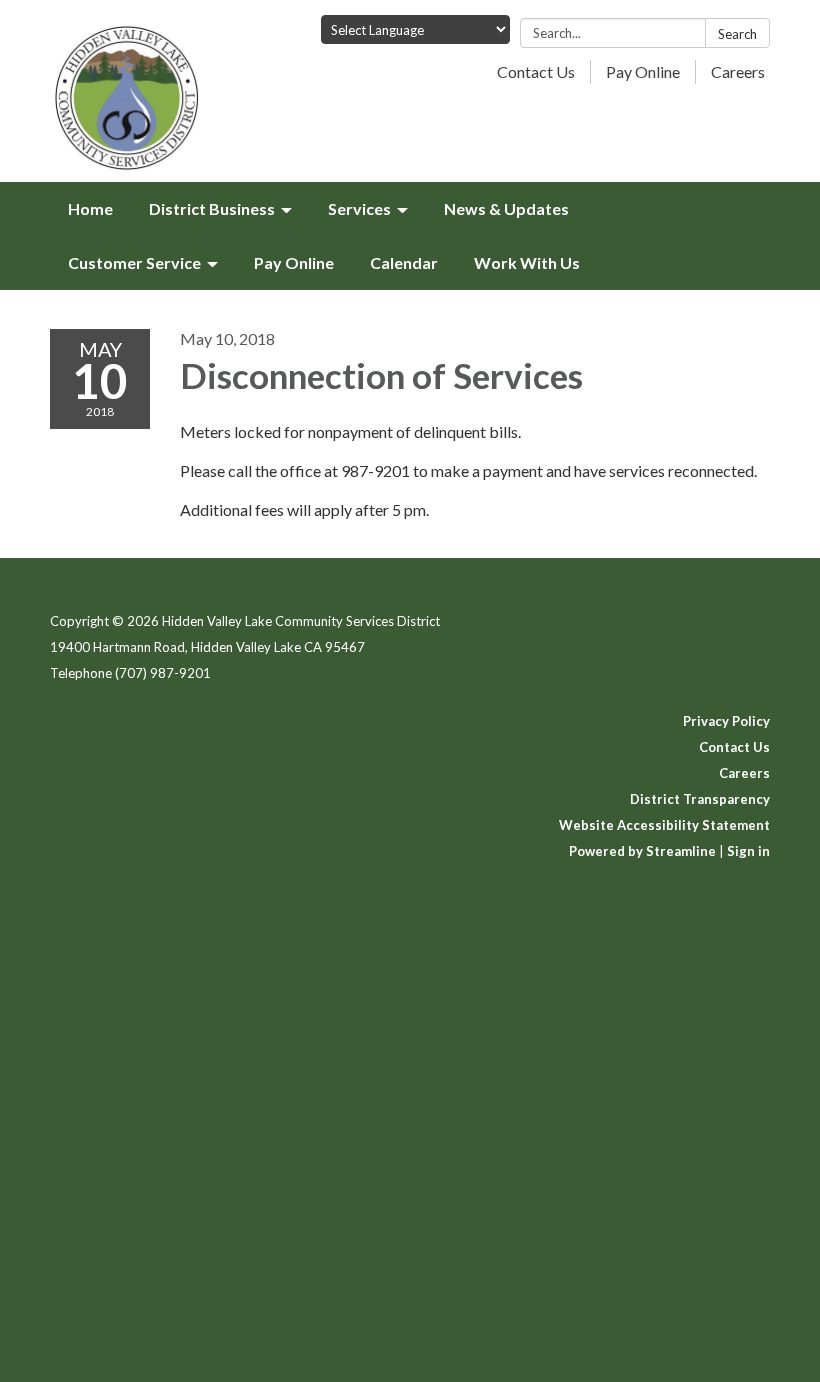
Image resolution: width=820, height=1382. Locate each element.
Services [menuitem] (359, 208)
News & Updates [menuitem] (506, 208)
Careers (738, 71)
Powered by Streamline (642, 851)
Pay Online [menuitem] (294, 262)
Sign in (748, 851)
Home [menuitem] (90, 208)
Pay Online (643, 71)
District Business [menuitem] (212, 208)
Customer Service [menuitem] (134, 262)
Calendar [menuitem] (404, 262)
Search (737, 34)
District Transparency (700, 799)
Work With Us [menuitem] (527, 262)
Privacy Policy (726, 721)
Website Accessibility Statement (664, 825)
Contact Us (536, 71)
